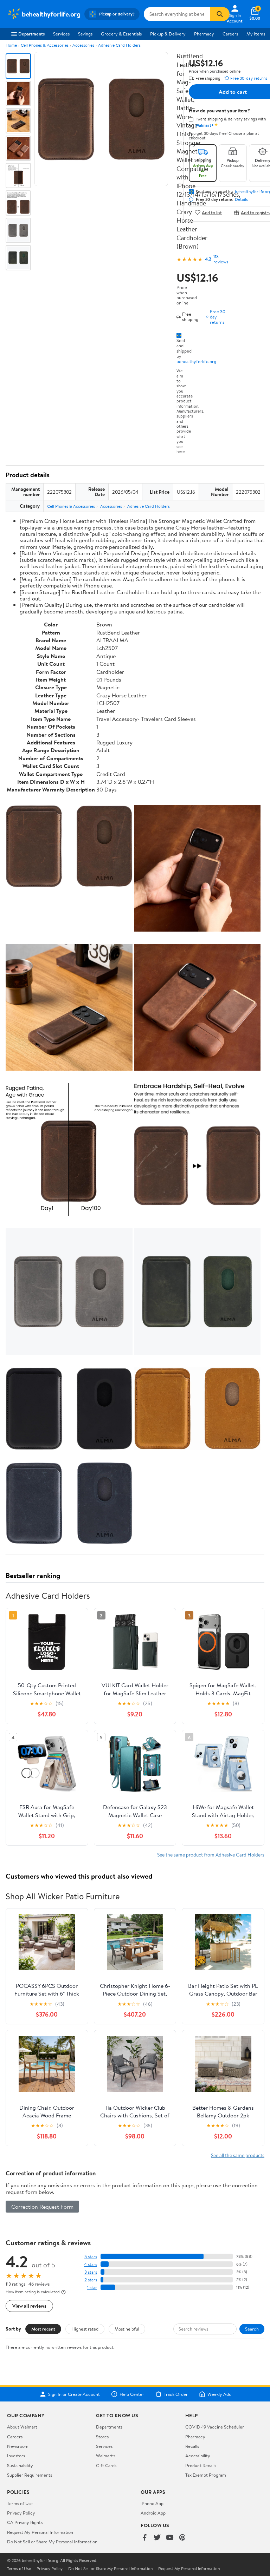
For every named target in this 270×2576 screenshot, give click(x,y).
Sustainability (20, 2465)
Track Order (176, 2394)
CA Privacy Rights (25, 2522)
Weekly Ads (219, 2394)
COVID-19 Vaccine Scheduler (215, 2427)
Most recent (43, 2329)
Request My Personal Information (40, 2532)
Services (61, 34)
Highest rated (85, 2329)
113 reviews (221, 259)
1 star (92, 2288)
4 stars (91, 2264)
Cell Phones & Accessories (45, 45)
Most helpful (127, 2329)
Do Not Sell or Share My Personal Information (52, 2542)
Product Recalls (201, 2465)
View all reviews (29, 2306)
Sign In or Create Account (74, 2394)
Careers (230, 34)
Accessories (83, 45)
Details (241, 199)
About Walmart (22, 2427)
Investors (16, 2456)
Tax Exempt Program (206, 2475)
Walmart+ (106, 2456)
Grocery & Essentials (121, 34)
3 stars (91, 2272)
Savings (85, 34)
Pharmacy (204, 34)
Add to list (212, 212)
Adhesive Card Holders (119, 45)
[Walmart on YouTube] (170, 2538)
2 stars (91, 2280)
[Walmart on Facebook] (144, 2538)
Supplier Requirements (30, 2475)
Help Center (132, 2394)
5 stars (91, 2257)
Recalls (192, 2446)
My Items (256, 34)
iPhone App (152, 2503)
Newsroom (18, 2446)
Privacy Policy (21, 2513)
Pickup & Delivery (168, 34)
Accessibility (198, 2456)
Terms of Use (20, 2503)
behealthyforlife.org (196, 361)
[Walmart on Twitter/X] (157, 2538)
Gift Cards (106, 2465)
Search (252, 2329)
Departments (31, 34)
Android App (153, 2513)
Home (11, 45)
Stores (102, 2437)
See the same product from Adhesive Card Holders (211, 1855)
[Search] (220, 14)
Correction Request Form (42, 2207)
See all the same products (238, 2155)
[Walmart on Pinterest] (182, 2538)
